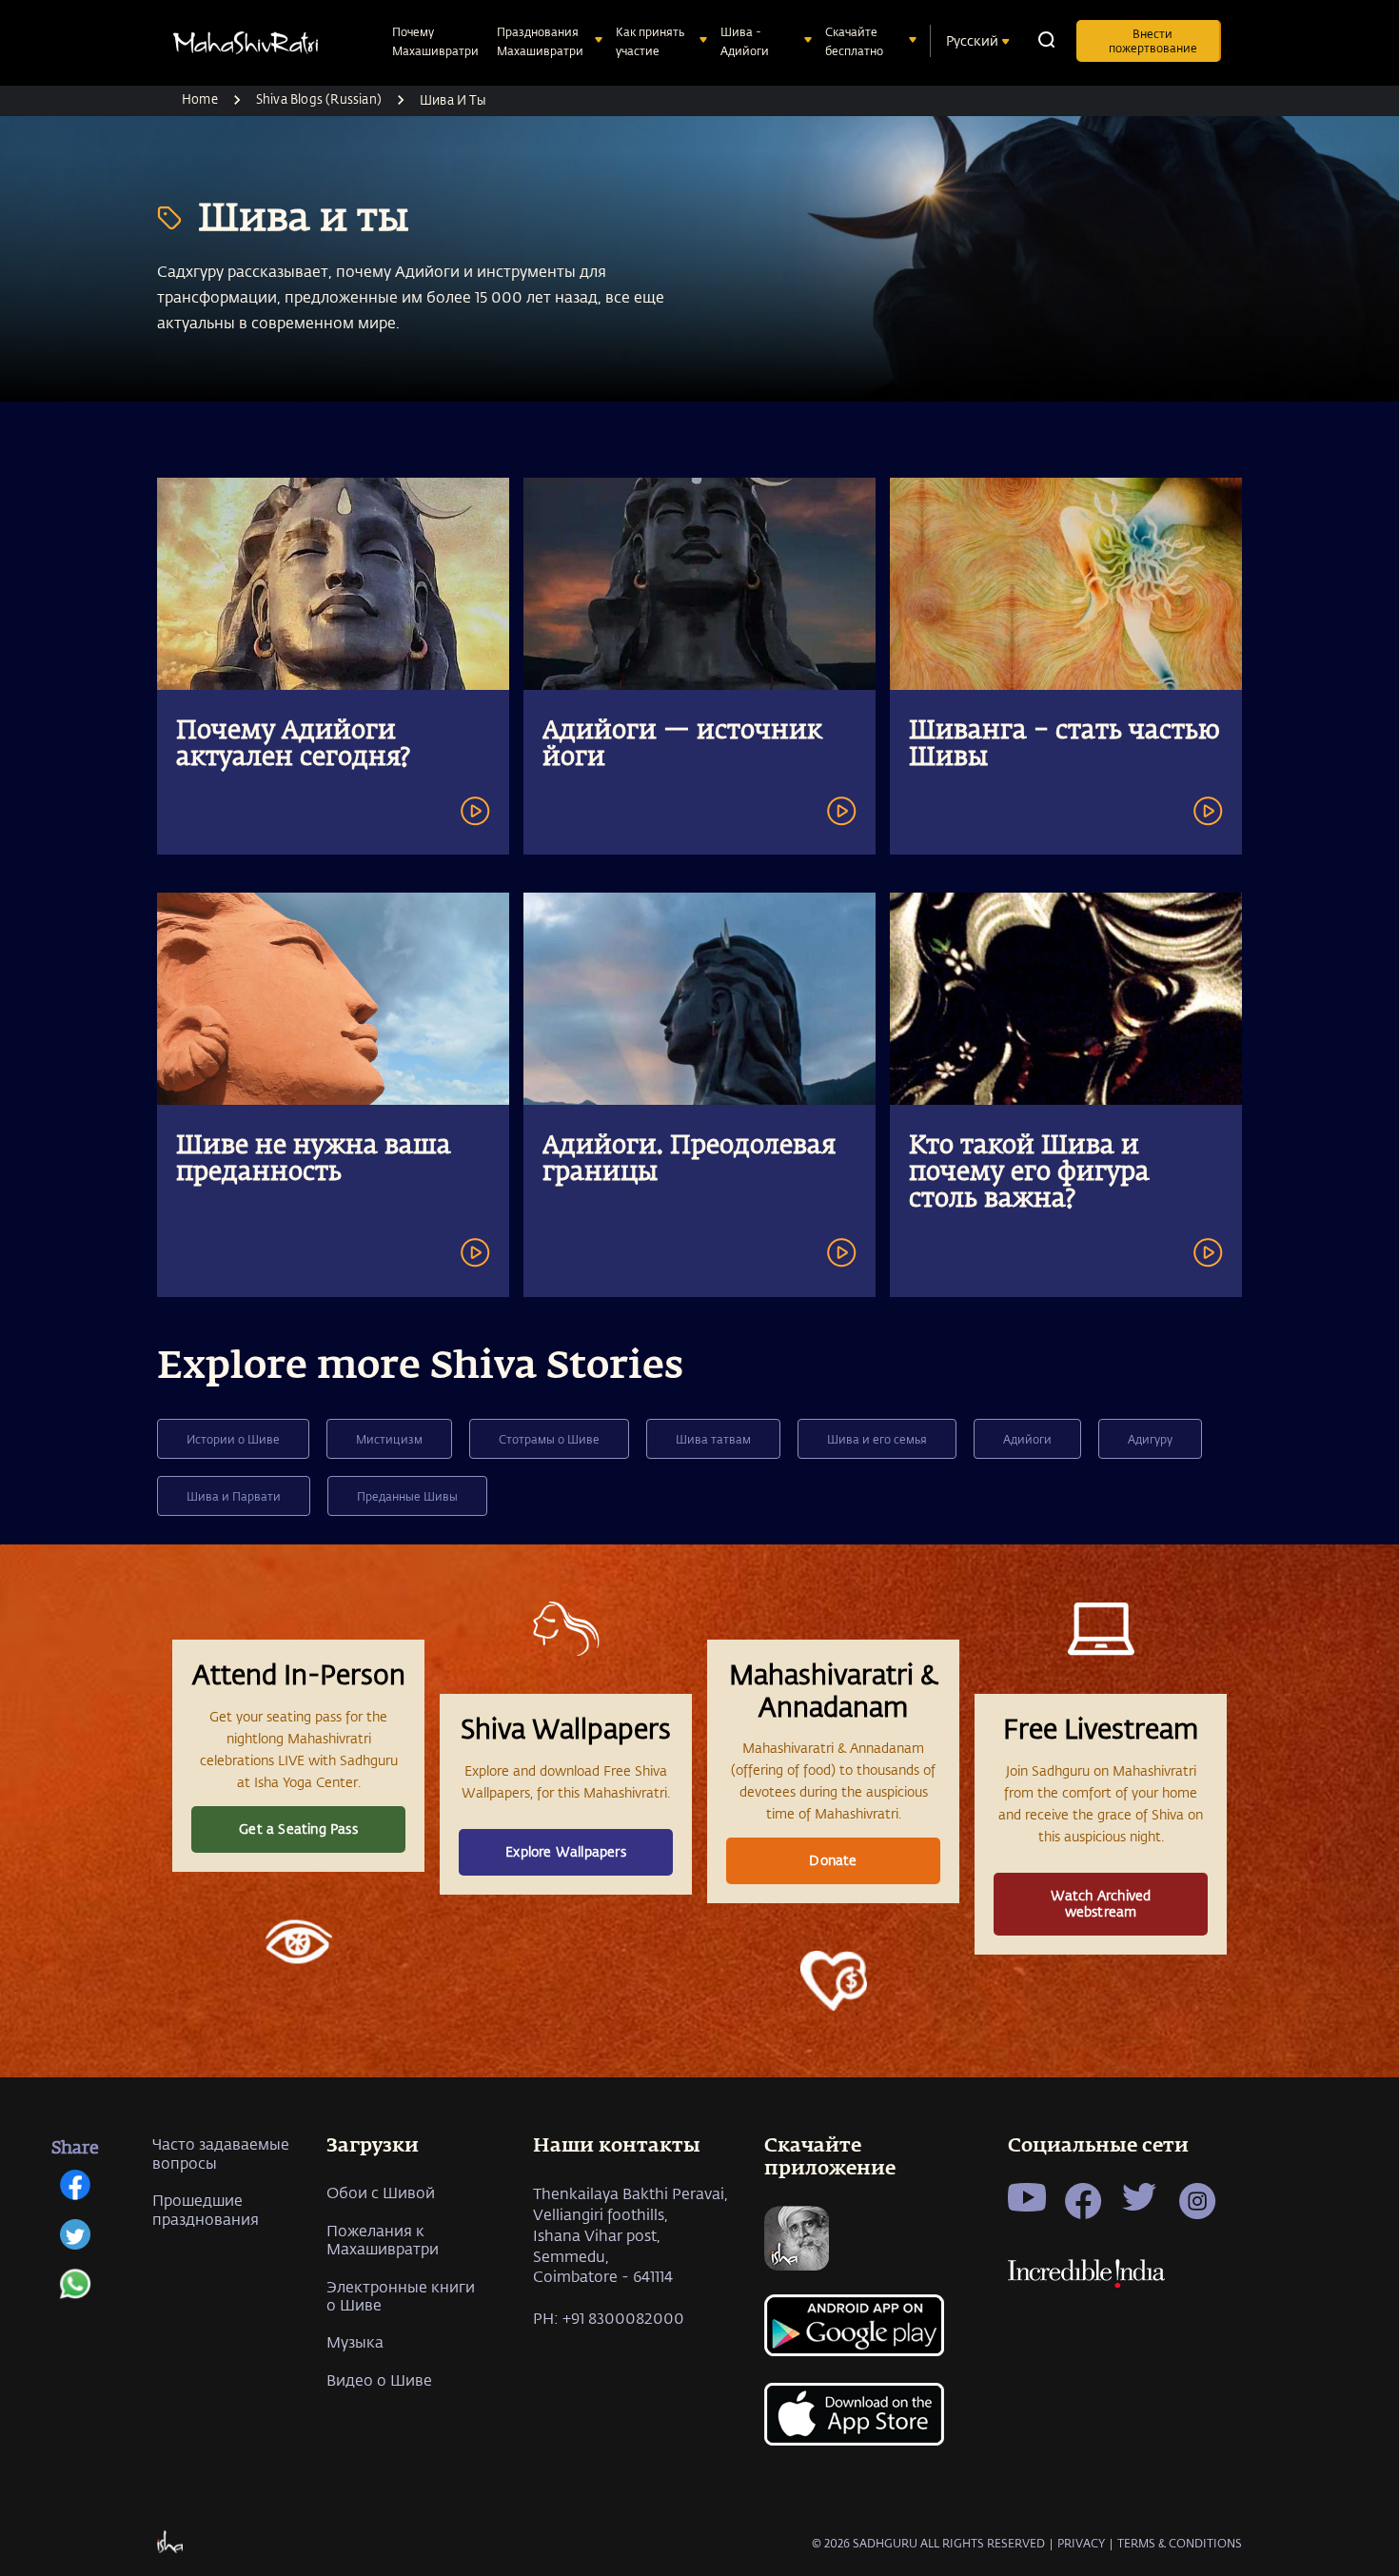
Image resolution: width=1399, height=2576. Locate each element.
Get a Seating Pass (298, 1829)
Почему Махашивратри (435, 41)
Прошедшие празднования (206, 2209)
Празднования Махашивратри (540, 41)
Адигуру (1150, 1439)
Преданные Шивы (407, 1496)
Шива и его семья (877, 1439)
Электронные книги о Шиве (401, 2295)
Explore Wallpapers (566, 1851)
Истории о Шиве (233, 1439)
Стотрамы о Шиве (549, 1439)
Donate (833, 1860)
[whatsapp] (75, 2293)
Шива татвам (713, 1439)
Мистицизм (389, 1439)
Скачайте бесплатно (854, 41)
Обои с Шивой (381, 2192)
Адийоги (1027, 1439)
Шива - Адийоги (745, 41)
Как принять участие (650, 41)
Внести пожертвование (1153, 40)
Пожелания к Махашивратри (383, 2239)
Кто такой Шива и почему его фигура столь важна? (1029, 1173)
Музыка (355, 2341)
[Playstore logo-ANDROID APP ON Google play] (858, 2334)
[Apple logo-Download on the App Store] (858, 2425)
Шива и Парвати (234, 1496)
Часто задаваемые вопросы (221, 2153)
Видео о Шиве (379, 2379)
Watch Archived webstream (1101, 1903)
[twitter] (75, 2244)
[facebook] (75, 2194)
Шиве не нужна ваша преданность (314, 1160)
